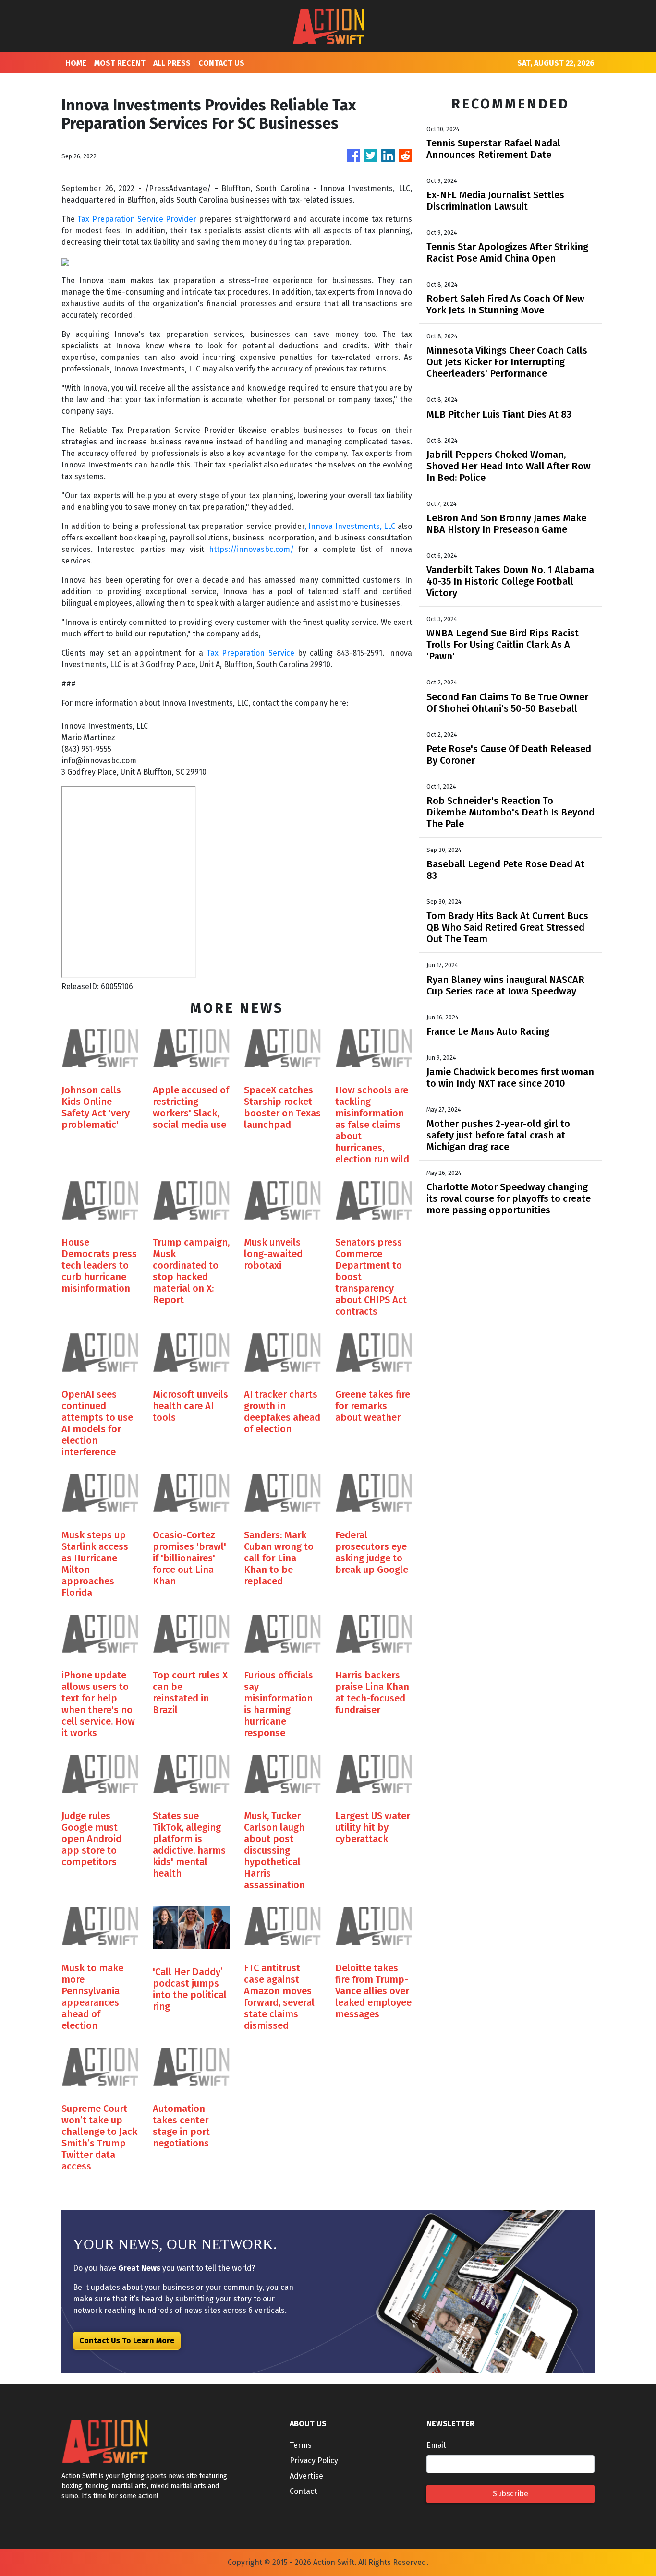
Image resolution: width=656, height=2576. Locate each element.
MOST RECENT (120, 63)
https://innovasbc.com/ (251, 549)
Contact (303, 2491)
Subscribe (510, 2494)
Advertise (306, 2476)
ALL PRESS (172, 63)
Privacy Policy (314, 2461)
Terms (301, 2445)
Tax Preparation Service (249, 653)
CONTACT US (221, 63)
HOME (76, 63)
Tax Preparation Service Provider (138, 219)
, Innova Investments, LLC (351, 526)
